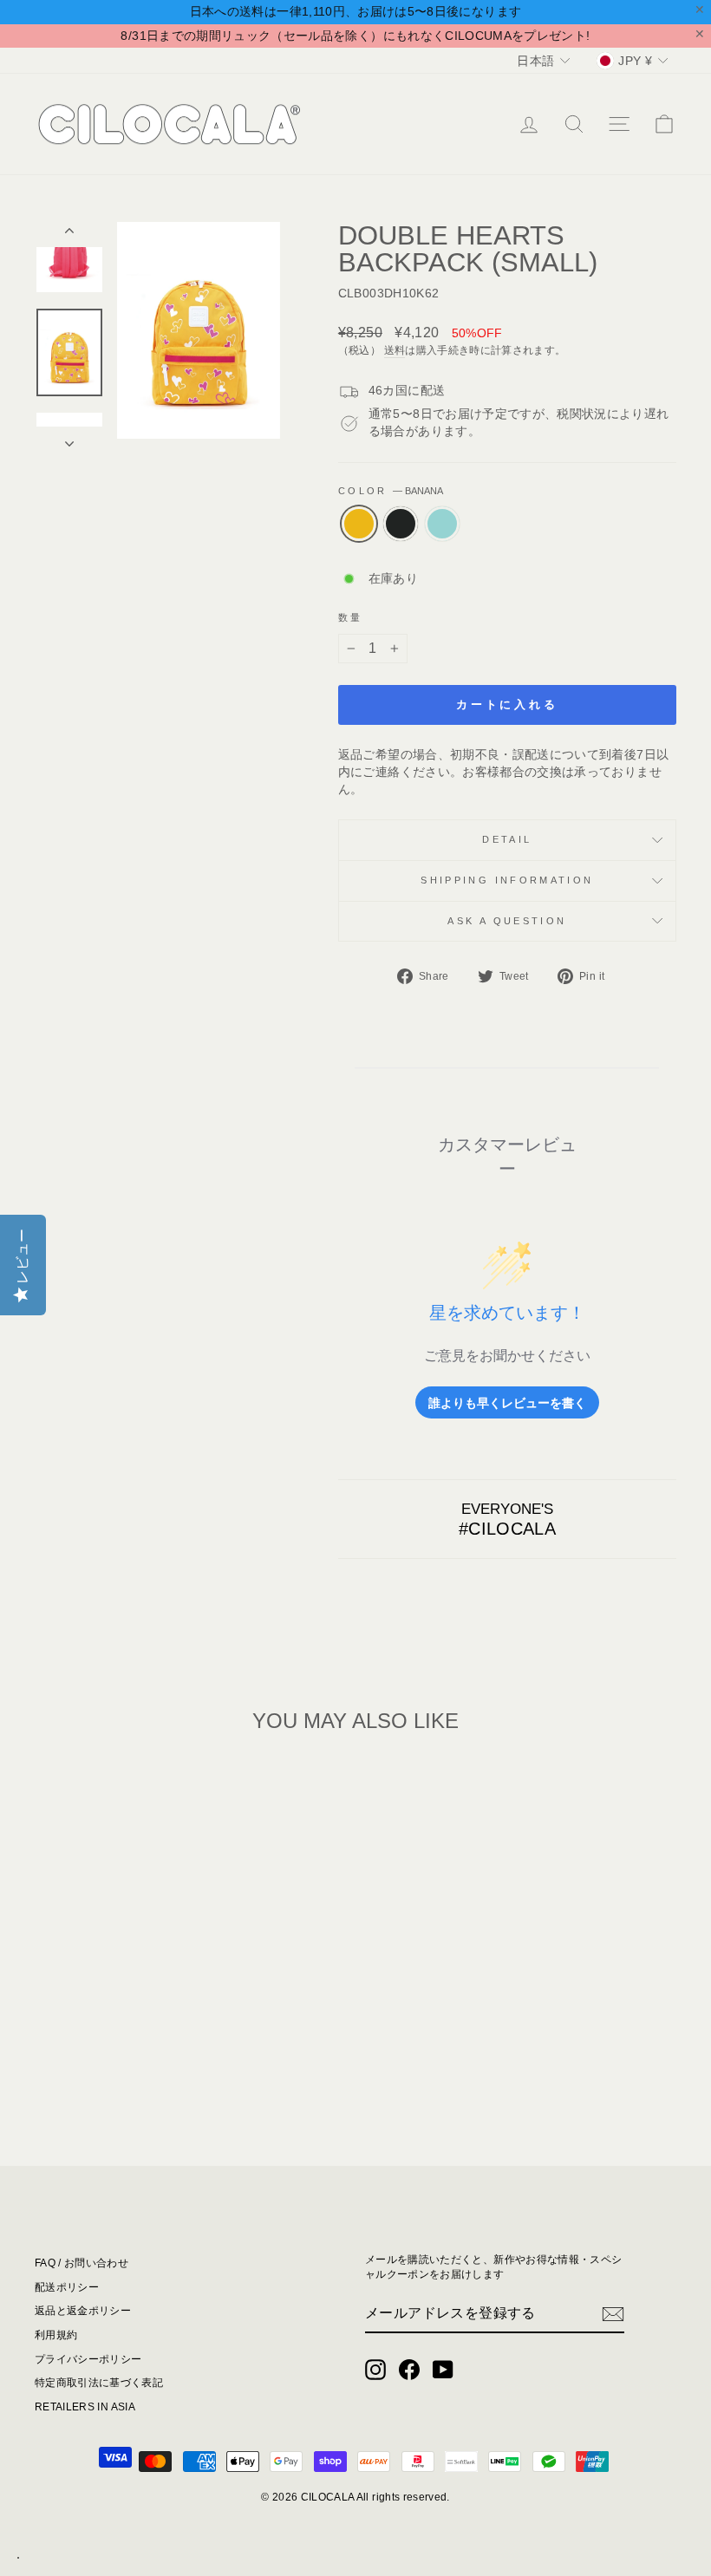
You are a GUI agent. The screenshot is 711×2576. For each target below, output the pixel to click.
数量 (351, 617)
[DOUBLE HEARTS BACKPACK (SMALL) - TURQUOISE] (131, 2063)
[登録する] (613, 2314)
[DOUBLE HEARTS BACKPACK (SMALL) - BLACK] (108, 2063)
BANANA (359, 524)
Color (391, 491)
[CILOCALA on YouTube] (443, 2370)
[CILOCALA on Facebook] (409, 2370)
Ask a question (507, 921)
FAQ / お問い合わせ (82, 2263)
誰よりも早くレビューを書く (507, 1402)
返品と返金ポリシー (83, 2311)
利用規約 (56, 2335)
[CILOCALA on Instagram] (375, 2370)
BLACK (401, 524)
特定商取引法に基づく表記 (99, 2383)
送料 (395, 350)
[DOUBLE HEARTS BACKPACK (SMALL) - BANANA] (85, 2063)
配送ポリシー (67, 2287)
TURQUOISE (442, 524)
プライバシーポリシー (88, 2359)
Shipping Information (507, 880)
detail (507, 839)
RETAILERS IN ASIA (85, 2407)
